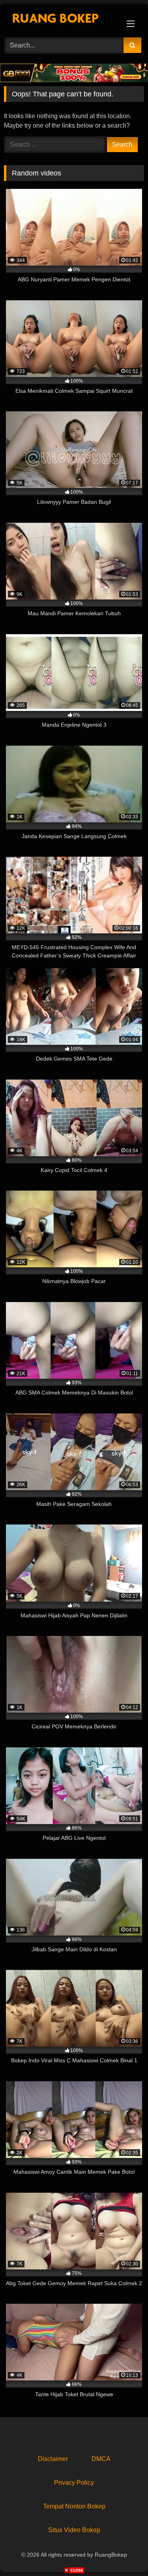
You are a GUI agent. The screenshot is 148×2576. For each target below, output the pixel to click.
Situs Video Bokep (74, 2530)
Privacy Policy (74, 2483)
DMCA (101, 2459)
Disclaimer (53, 2459)
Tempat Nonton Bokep (74, 2506)
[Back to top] (124, 2552)
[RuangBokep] (61, 20)
